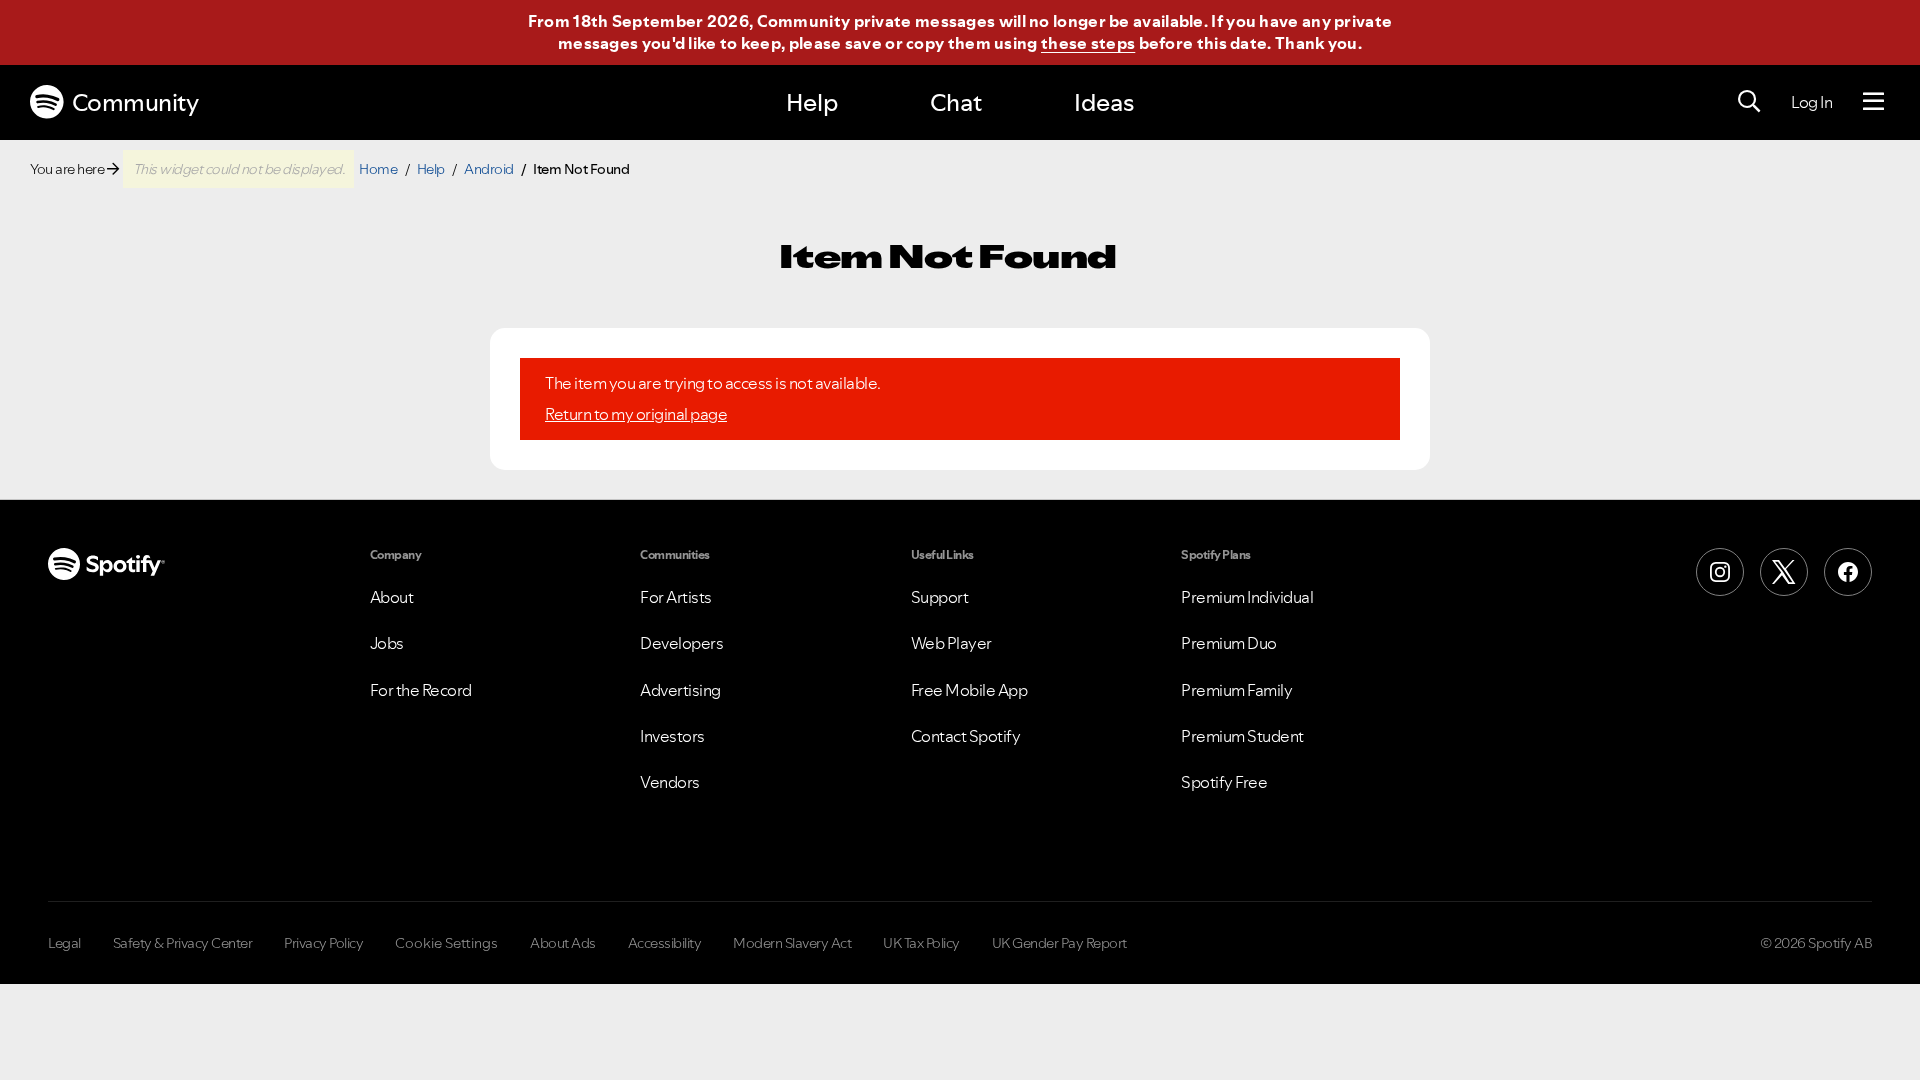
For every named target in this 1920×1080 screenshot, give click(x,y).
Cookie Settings (446, 943)
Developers (681, 643)
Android (489, 169)
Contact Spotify (966, 736)
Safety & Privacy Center (183, 943)
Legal (64, 943)
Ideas (1104, 102)
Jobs (387, 643)
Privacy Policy (323, 943)
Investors (672, 736)
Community (135, 102)
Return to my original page (636, 414)
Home (378, 169)
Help (812, 102)
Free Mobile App (969, 690)
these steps (1088, 43)
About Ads (563, 943)
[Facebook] (1848, 572)
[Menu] (1873, 102)
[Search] (1749, 102)
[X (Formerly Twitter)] (1784, 572)
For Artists (676, 597)
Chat (956, 102)
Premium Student (1242, 736)
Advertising (680, 690)
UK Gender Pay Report (1059, 943)
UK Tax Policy (921, 943)
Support (940, 597)
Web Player (951, 643)
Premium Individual (1247, 597)
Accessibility (665, 943)
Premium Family (1236, 690)
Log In (1811, 102)
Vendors (670, 782)
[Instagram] (1720, 572)
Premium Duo (1229, 643)
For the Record (421, 690)
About (392, 597)
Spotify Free (1224, 782)
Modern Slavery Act (792, 943)
